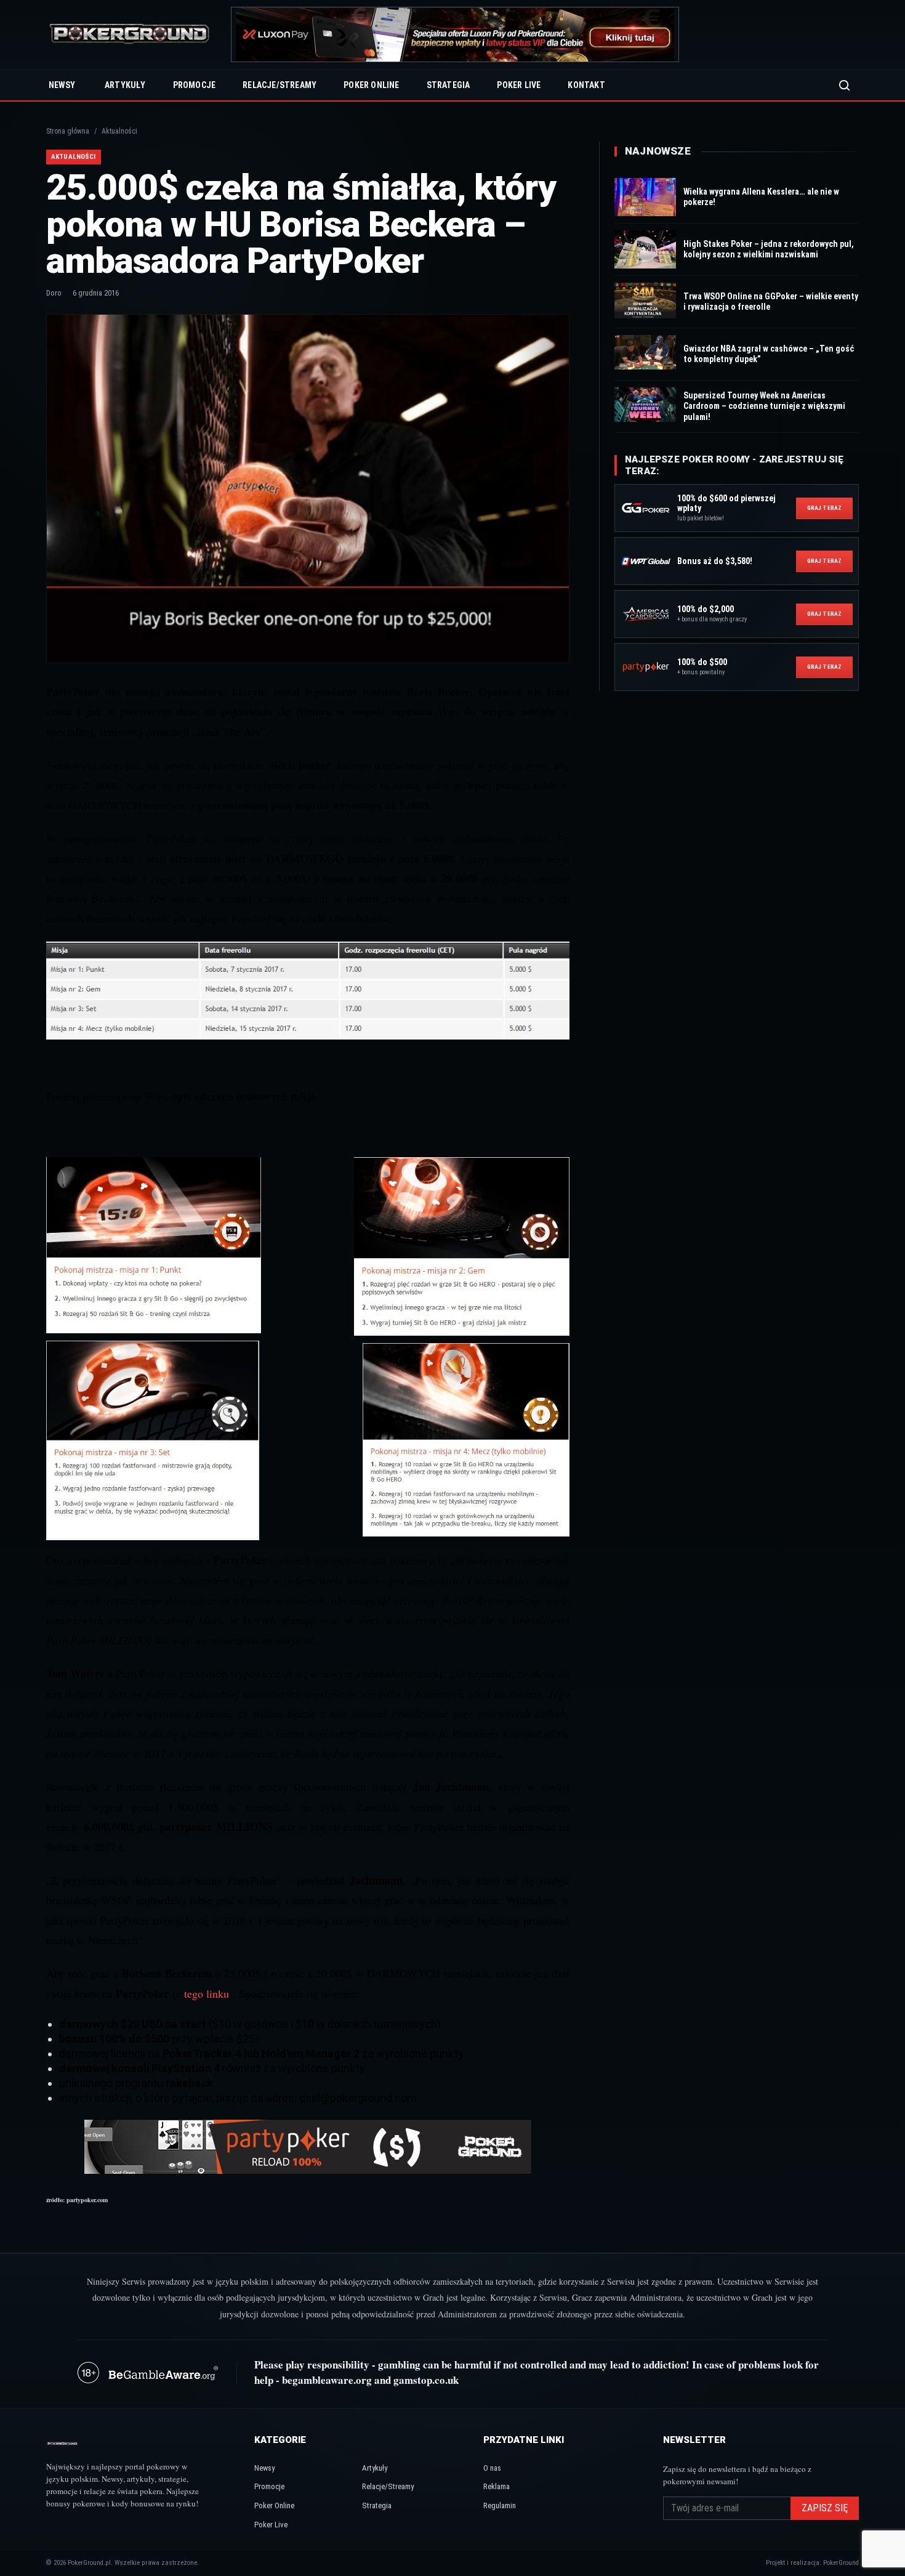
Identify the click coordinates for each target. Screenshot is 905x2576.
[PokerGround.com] (129, 35)
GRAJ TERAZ (824, 508)
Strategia (448, 85)
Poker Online (371, 85)
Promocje (195, 85)
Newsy (62, 85)
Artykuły (125, 85)
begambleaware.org (327, 2380)
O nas (492, 2468)
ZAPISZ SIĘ (825, 2508)
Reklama (497, 2486)
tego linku (207, 1993)
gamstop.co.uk (426, 2380)
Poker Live (519, 85)
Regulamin (500, 2505)
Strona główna (68, 131)
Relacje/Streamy (280, 85)
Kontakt (586, 85)
